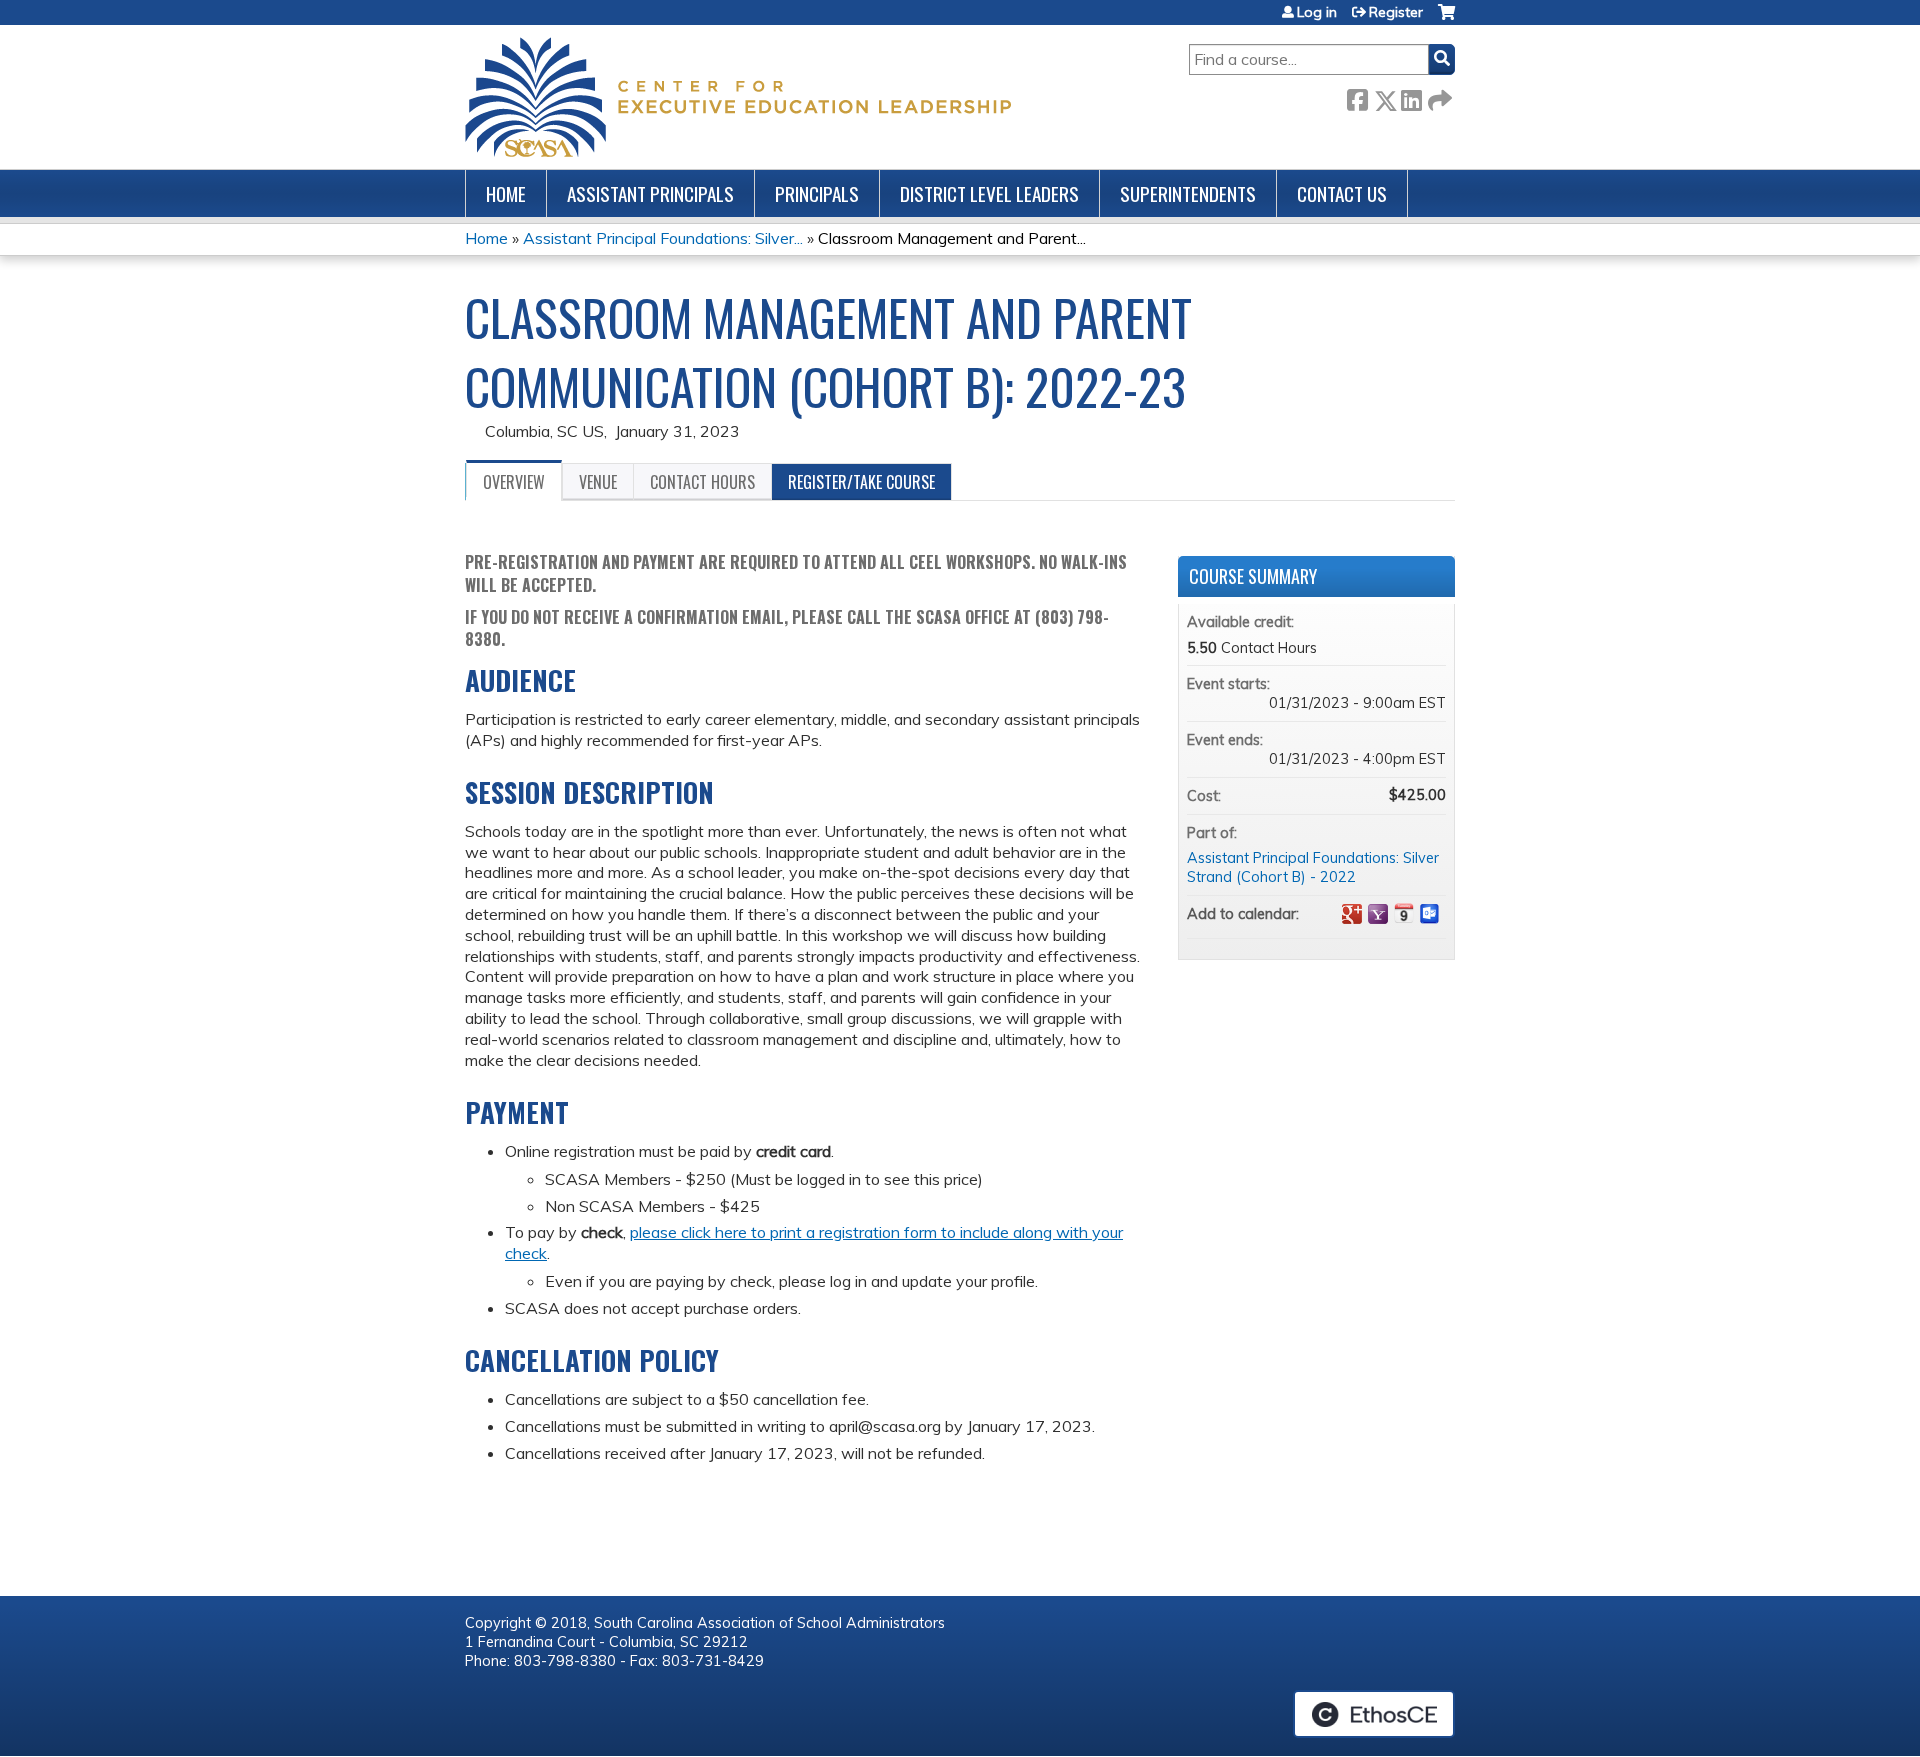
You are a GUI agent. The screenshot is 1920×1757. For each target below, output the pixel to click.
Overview (514, 482)
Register (1396, 12)
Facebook (1357, 96)
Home (506, 193)
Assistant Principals (650, 193)
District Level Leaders (989, 193)
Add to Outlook (1430, 914)
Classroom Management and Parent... (952, 238)
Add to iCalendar (1404, 913)
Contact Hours (702, 482)
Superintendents (1188, 193)
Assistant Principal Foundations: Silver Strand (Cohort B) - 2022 (1313, 867)
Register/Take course (861, 482)
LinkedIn (1411, 96)
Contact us (1342, 193)
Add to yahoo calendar (1378, 914)
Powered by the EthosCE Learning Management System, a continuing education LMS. (1374, 1714)
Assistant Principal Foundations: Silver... (663, 238)
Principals (817, 193)
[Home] (738, 97)
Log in (1317, 12)
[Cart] (1446, 19)
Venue (598, 482)
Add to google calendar (1352, 914)
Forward (1438, 96)
